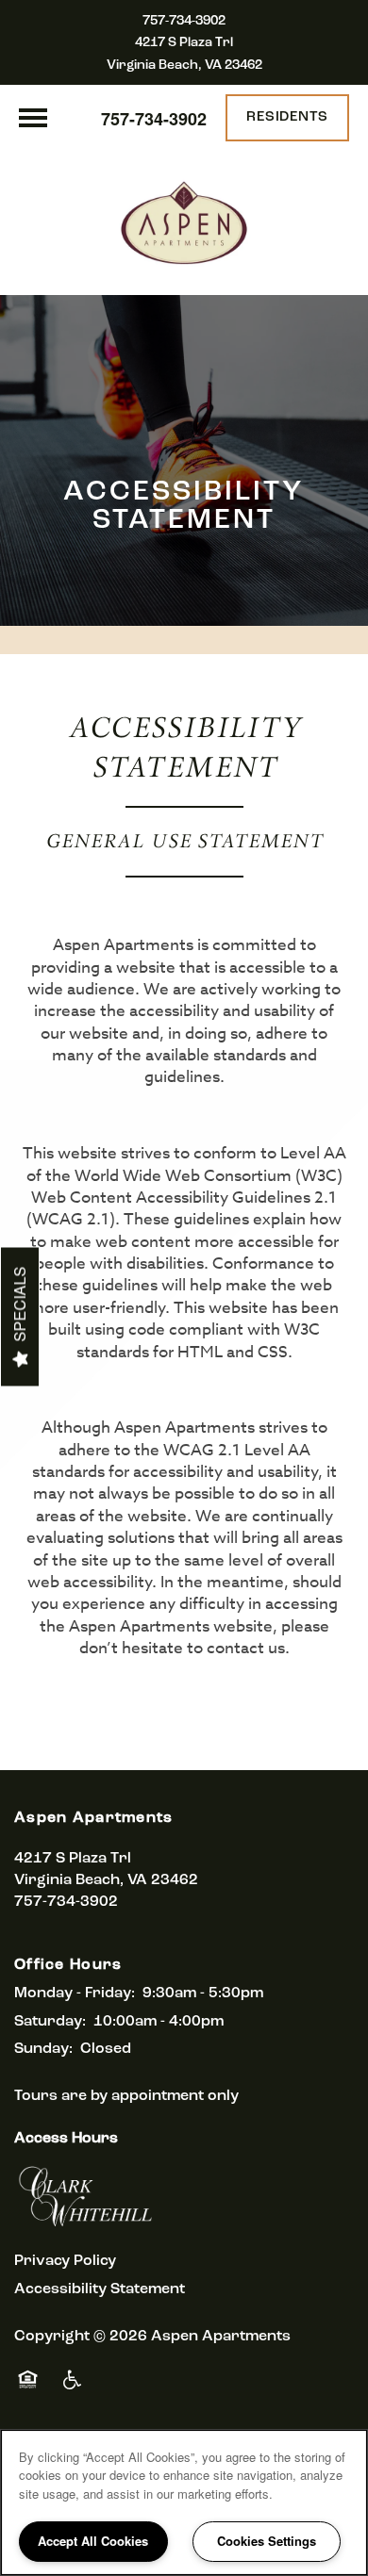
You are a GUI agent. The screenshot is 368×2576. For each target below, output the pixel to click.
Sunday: (43, 2049)
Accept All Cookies (93, 2541)
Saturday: (50, 2022)
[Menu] (33, 118)
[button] (287, 118)
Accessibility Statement (100, 2289)
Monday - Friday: (75, 1994)
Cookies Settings (267, 2541)
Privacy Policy (65, 2261)
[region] (184, 2502)
